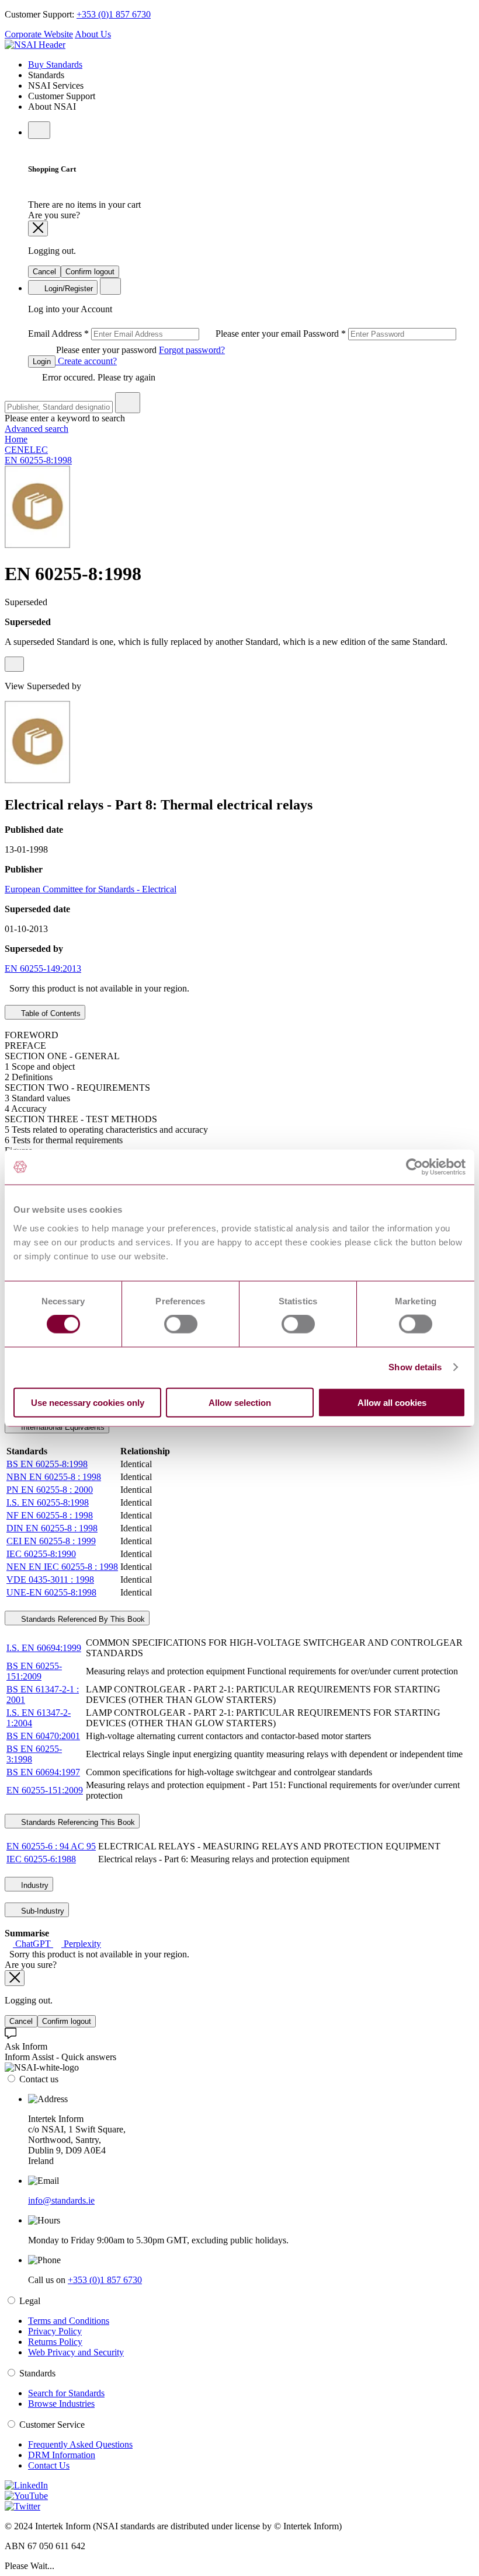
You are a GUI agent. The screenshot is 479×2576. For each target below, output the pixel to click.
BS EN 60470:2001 (43, 1736)
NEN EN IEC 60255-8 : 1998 (62, 1567)
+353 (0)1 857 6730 (114, 14)
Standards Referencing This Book (77, 1822)
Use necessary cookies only (88, 1402)
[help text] (14, 664)
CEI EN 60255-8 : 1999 (51, 1541)
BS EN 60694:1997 (43, 1772)
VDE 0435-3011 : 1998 (50, 1580)
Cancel (44, 272)
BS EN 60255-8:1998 (47, 1464)
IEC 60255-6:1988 (41, 1859)
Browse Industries (61, 2404)
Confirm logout (90, 272)
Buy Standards (55, 64)
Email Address (166, 334)
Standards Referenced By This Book (82, 1619)
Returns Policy (55, 2342)
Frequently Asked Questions (80, 2444)
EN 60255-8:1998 (38, 460)
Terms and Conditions (69, 2321)
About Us (93, 34)
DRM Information (62, 2455)
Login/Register (67, 289)
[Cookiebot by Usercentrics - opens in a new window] (414, 1167)
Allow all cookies (392, 1402)
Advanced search (37, 429)
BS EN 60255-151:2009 (34, 1671)
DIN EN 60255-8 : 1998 (52, 1528)
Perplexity (81, 1944)
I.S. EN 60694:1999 (44, 1648)
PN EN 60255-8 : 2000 (50, 1490)
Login (42, 362)
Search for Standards (66, 2393)
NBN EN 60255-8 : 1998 (54, 1477)
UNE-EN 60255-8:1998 (51, 1592)
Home (16, 439)
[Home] (35, 45)
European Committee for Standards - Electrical (91, 889)
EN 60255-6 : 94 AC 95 (51, 1846)
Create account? (86, 361)
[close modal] (38, 228)
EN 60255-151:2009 (45, 1790)
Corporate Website (39, 34)
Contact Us (49, 2465)
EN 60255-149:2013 (43, 968)
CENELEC (26, 450)
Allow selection (240, 1402)
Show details (415, 1367)
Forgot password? (192, 350)
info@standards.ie (61, 2200)
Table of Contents (50, 1013)
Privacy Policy (55, 2331)
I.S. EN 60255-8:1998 (48, 1502)
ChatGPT (33, 1944)
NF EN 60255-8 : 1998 (50, 1515)
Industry (34, 1885)
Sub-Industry (41, 1911)
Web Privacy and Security (76, 2352)
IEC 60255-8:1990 (41, 1554)
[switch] (181, 1324)
